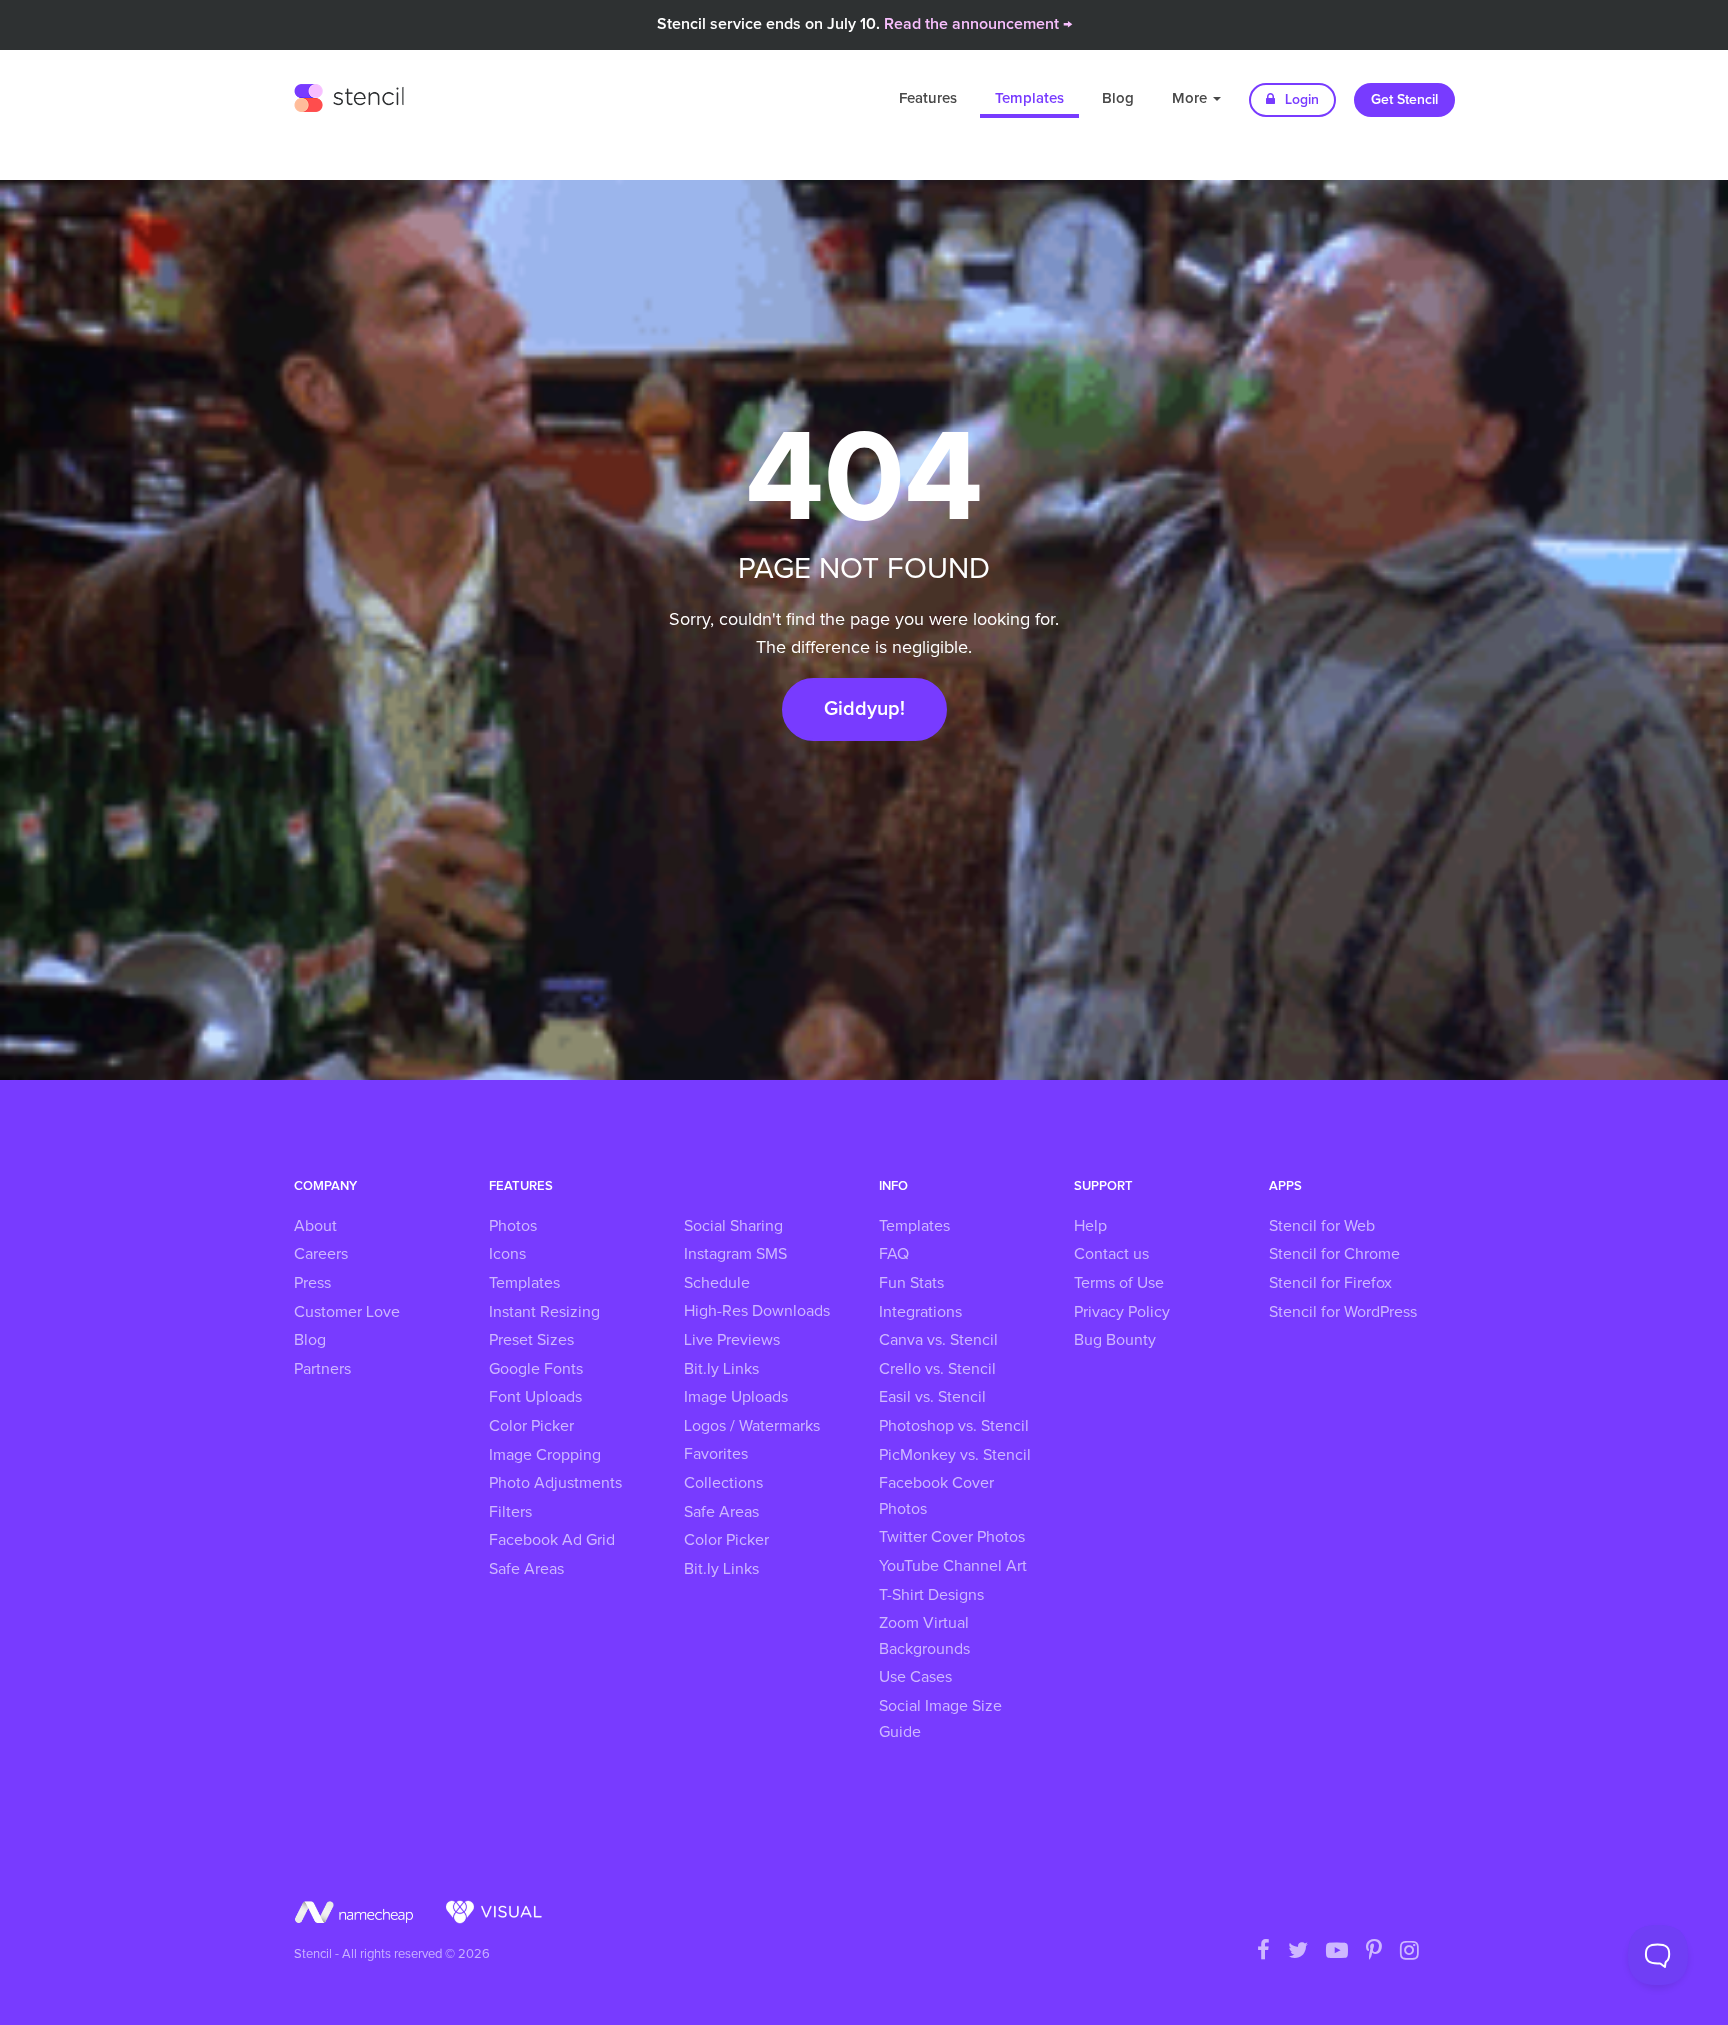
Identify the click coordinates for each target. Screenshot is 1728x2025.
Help (1090, 1226)
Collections (723, 1483)
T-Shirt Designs (931, 1595)
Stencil (349, 95)
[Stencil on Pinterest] (1374, 1952)
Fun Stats (911, 1283)
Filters (510, 1512)
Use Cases (915, 1677)
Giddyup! (864, 709)
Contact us (1111, 1254)
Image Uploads (736, 1397)
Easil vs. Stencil (932, 1397)
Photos (513, 1226)
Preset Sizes (531, 1340)
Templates (1029, 98)
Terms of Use (1119, 1283)
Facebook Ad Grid (552, 1540)
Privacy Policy (1122, 1312)
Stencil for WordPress (1343, 1312)
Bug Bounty (1115, 1340)
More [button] (1191, 98)
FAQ (894, 1254)
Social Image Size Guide (940, 1719)
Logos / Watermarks (752, 1426)
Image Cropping (545, 1455)
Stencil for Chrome (1334, 1254)
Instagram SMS (735, 1254)
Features (928, 98)
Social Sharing (733, 1226)
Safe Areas (526, 1569)
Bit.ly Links (721, 1369)
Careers (321, 1254)
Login (1300, 100)
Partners (322, 1369)
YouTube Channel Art (953, 1566)
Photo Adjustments (555, 1483)
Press (312, 1283)
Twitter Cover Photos (952, 1537)
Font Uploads (535, 1397)
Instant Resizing (544, 1312)
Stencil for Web (1322, 1226)
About (315, 1226)
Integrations (920, 1312)
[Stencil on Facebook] (1263, 1952)
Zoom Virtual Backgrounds (924, 1636)
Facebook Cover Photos (936, 1496)
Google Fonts (536, 1369)
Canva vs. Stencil (938, 1340)
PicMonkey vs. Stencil (955, 1455)
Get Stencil (1404, 100)
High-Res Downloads (757, 1311)
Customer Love (347, 1312)
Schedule (717, 1283)
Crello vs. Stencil (937, 1369)
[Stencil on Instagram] (1409, 1952)
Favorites (716, 1454)
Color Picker (531, 1426)
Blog (1118, 98)
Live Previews (732, 1340)
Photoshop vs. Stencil (954, 1426)
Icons (507, 1254)
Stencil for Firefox (1330, 1283)
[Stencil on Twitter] (1298, 1952)
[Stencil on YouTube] (1337, 1952)
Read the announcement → (978, 24)
